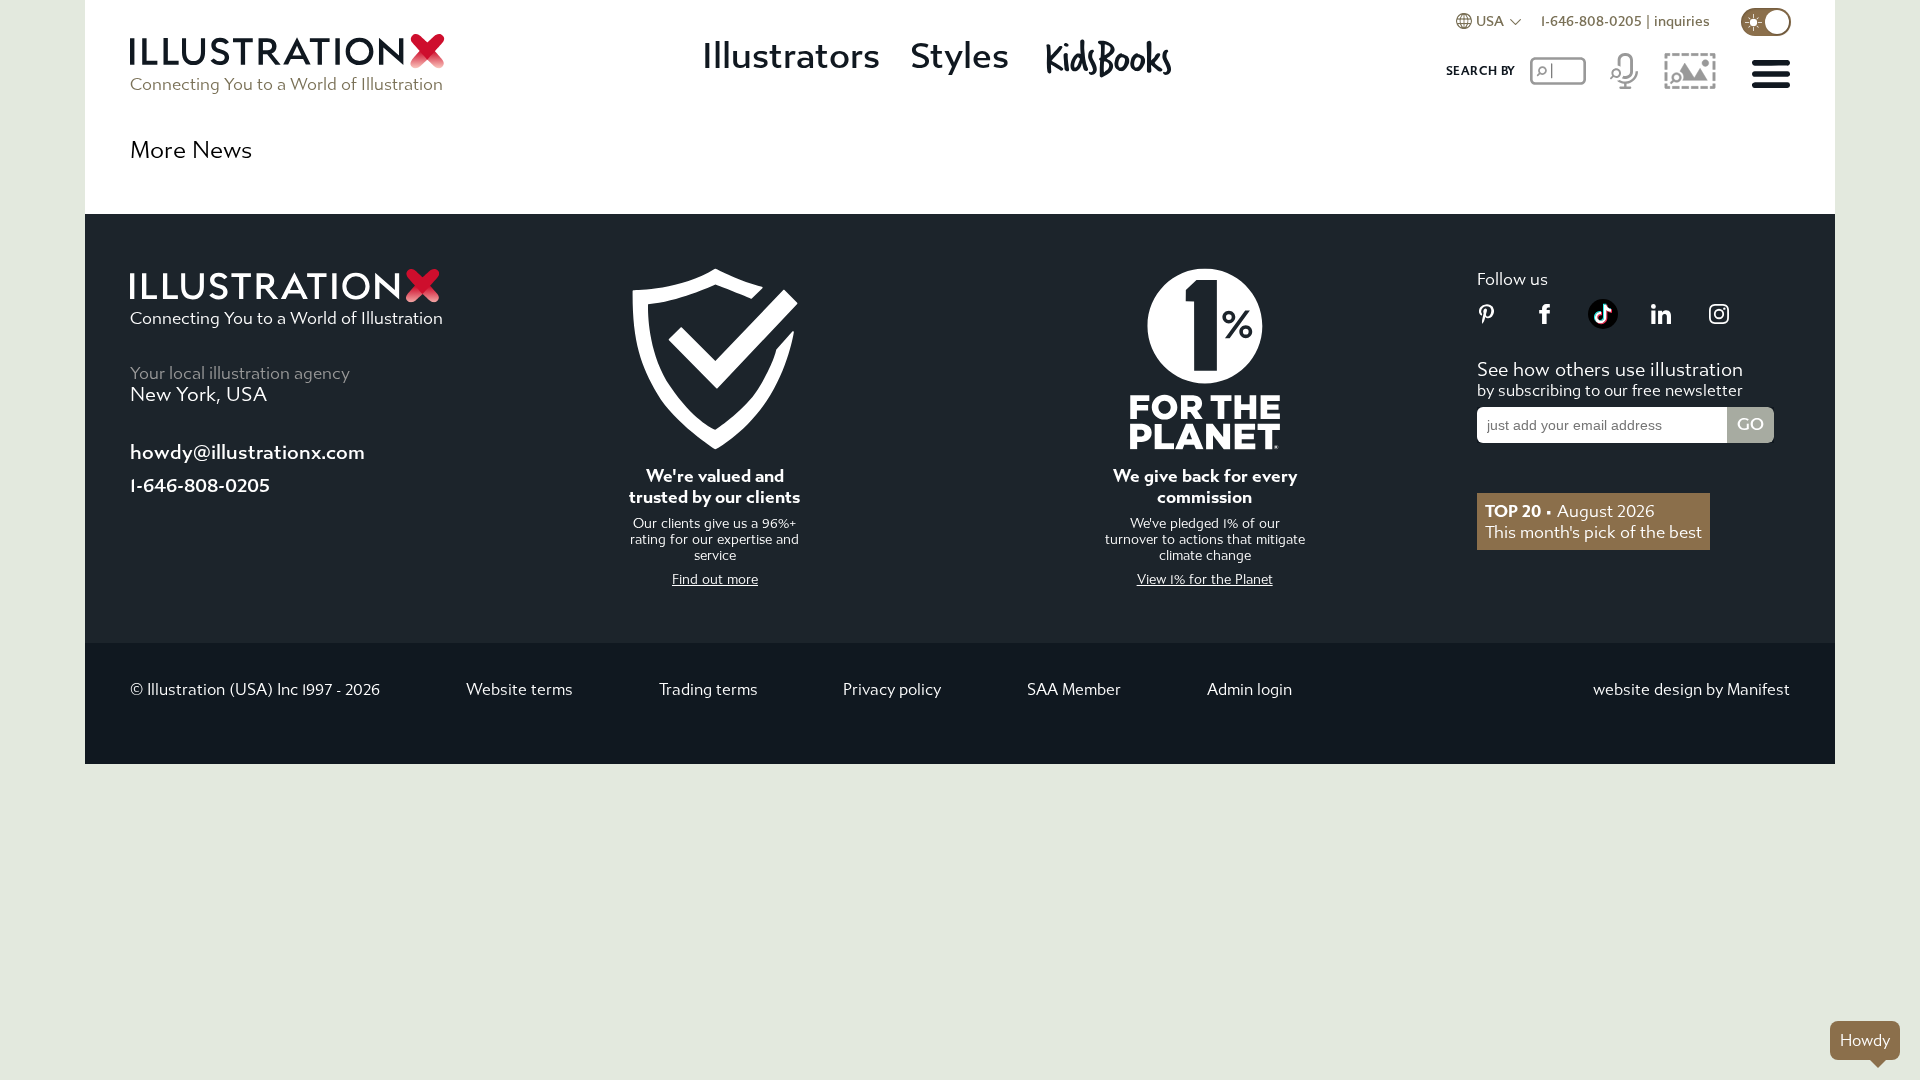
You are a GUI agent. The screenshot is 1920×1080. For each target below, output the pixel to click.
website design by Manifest (1691, 689)
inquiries (1682, 21)
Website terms (519, 689)
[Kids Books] (1111, 58)
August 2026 (1570, 511)
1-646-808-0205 (1591, 21)
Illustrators (791, 56)
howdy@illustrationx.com (247, 452)
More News (191, 150)
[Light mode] (1766, 22)
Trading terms (708, 689)
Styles (959, 56)
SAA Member (1074, 689)
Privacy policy (892, 689)
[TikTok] (1603, 323)
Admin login (1249, 689)
